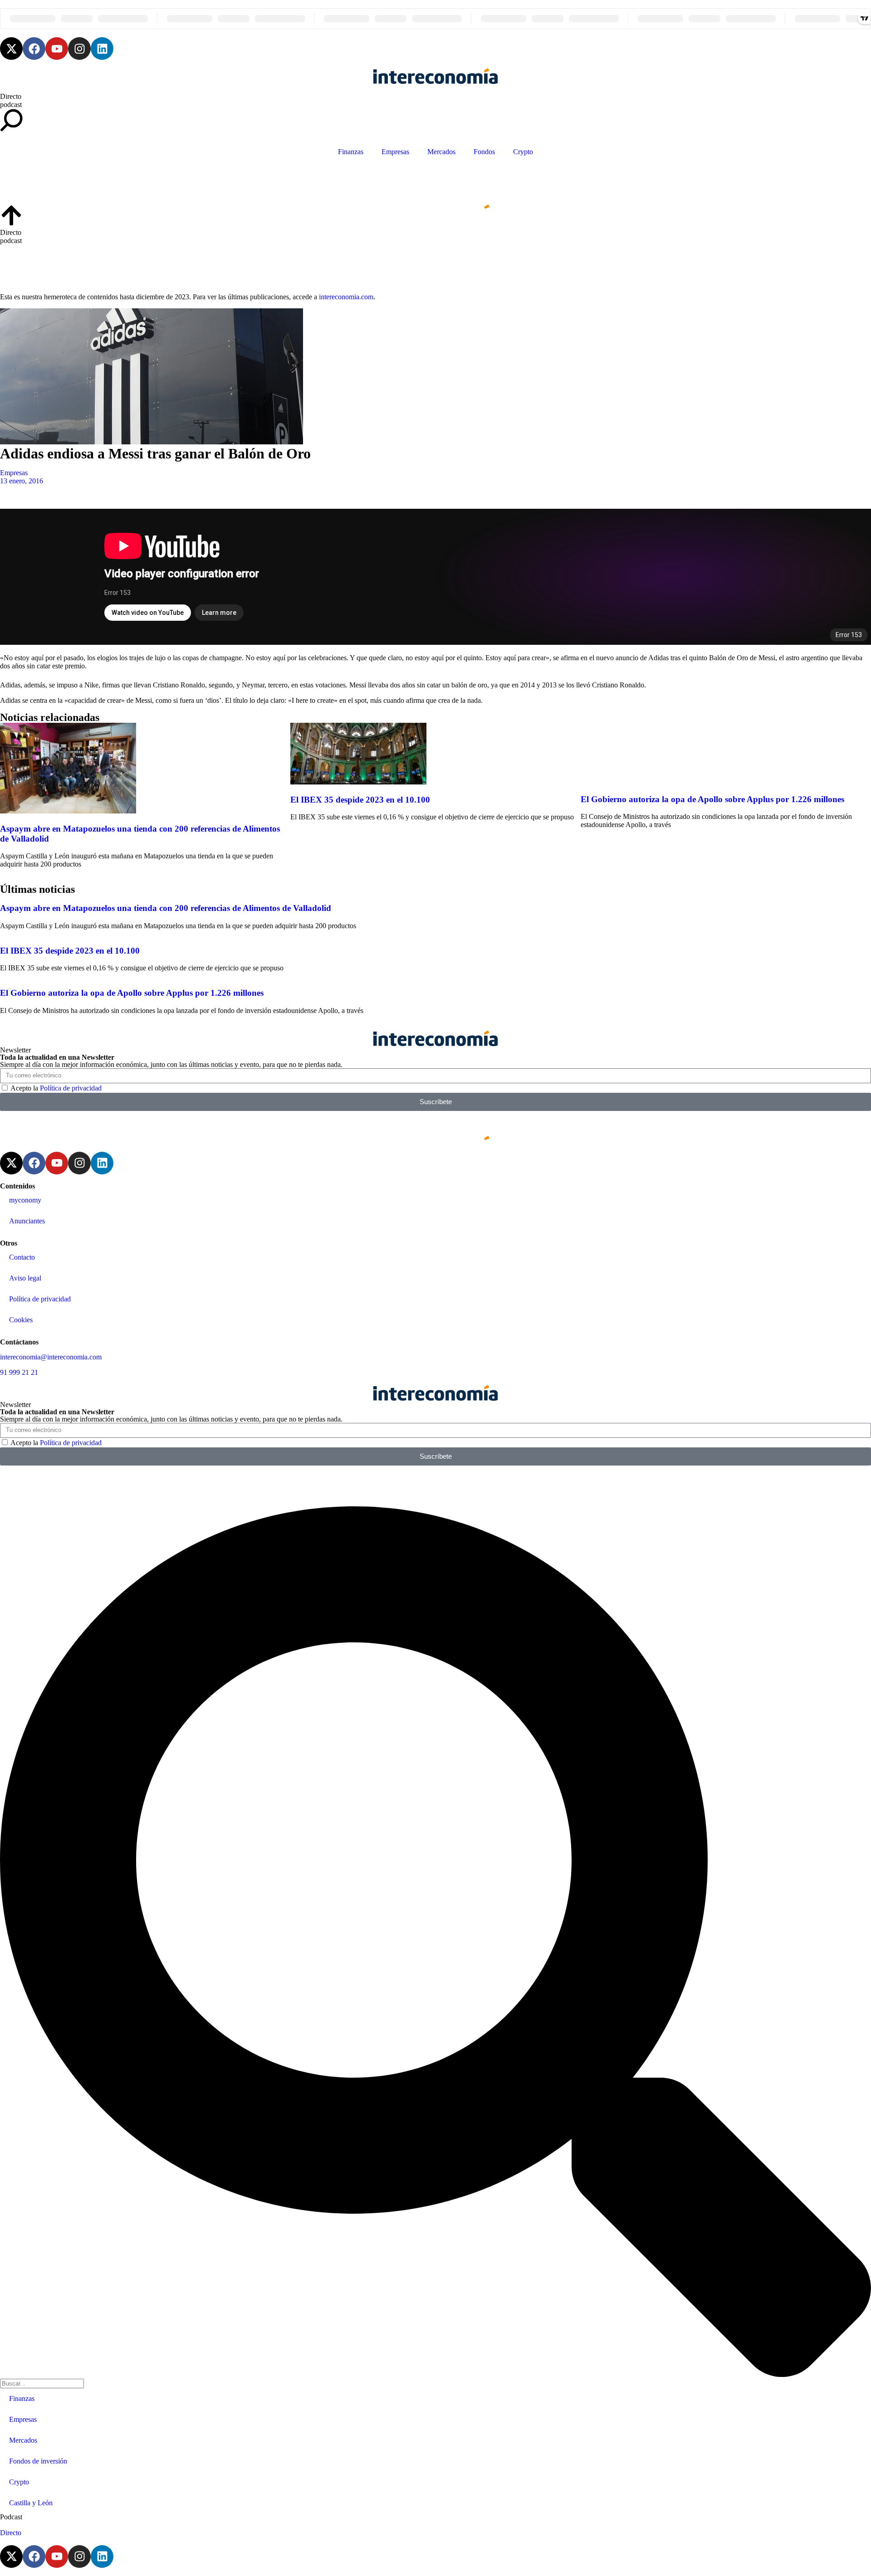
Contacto (22, 1257)
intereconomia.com (346, 297)
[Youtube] (57, 49)
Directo (11, 96)
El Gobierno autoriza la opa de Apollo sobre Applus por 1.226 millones (712, 799)
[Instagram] (79, 49)
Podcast (11, 2517)
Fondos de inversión (38, 2461)
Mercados (441, 152)
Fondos (484, 152)
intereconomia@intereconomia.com (51, 1357)
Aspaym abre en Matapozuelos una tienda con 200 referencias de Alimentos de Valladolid (166, 908)
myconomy (25, 1200)
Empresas (395, 152)
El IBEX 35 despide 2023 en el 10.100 (360, 800)
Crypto (523, 152)
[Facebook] (34, 49)
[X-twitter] (11, 49)
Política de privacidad (71, 1088)
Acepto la (56, 1088)
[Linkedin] (102, 49)
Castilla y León (31, 2503)
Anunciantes (27, 1221)
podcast (11, 105)
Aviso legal (25, 1278)
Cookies (21, 1320)
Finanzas (351, 152)
